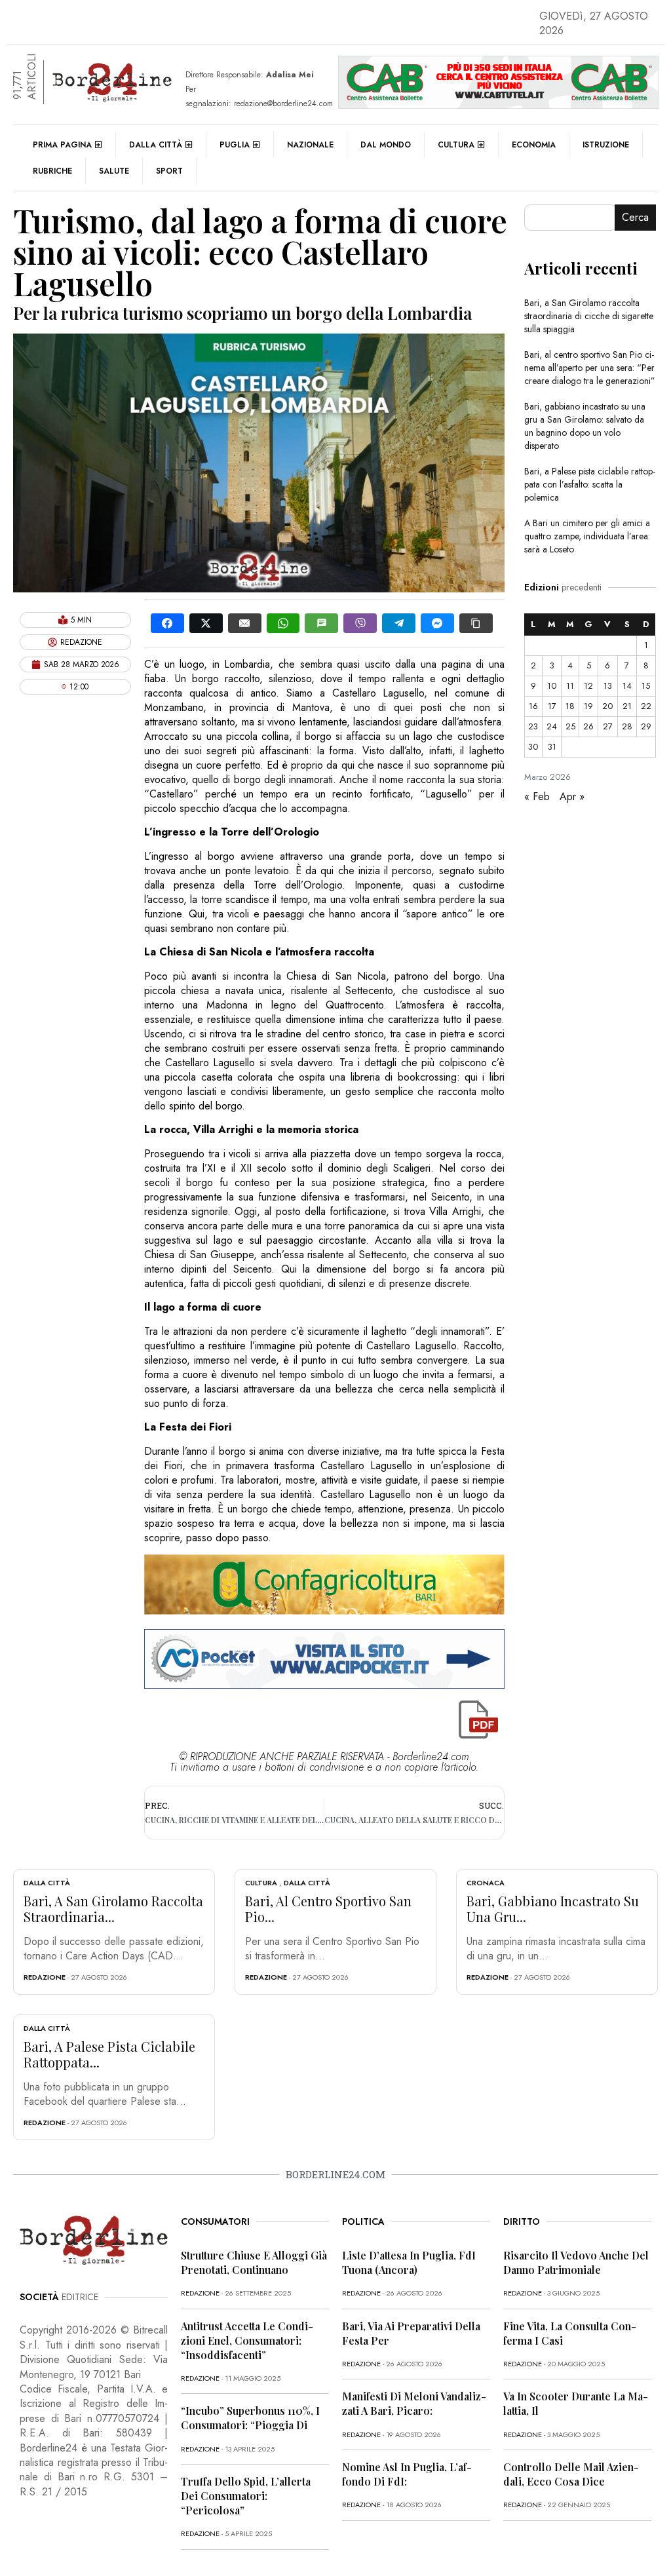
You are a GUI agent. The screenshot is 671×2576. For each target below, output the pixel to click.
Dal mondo (386, 145)
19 (588, 706)
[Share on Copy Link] (476, 623)
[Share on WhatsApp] (283, 623)
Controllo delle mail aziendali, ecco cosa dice (571, 2474)
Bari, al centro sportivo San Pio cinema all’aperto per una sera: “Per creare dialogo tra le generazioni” (590, 368)
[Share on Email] (245, 623)
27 (608, 726)
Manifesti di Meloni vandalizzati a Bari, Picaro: (414, 2403)
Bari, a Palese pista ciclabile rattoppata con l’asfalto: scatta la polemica (590, 484)
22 (646, 706)
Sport (169, 171)
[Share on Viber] (360, 623)
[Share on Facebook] (167, 623)
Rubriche (52, 171)
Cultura (456, 145)
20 (607, 706)
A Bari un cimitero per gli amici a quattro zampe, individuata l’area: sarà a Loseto (587, 536)
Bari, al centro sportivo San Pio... (328, 1909)
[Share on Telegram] (399, 623)
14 (627, 686)
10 (552, 686)
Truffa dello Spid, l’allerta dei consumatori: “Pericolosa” (246, 2496)
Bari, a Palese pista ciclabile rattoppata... (109, 2054)
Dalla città (156, 145)
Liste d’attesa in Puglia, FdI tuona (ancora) (409, 2262)
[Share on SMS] (321, 623)
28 (627, 726)
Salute (114, 171)
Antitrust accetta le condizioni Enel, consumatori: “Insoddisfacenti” (247, 2340)
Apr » (572, 797)
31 (552, 747)
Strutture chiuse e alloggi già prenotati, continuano (254, 2262)
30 (533, 747)
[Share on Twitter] (206, 623)
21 (627, 706)
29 (646, 726)
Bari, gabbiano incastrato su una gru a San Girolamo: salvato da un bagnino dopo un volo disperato (585, 426)
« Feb (537, 797)
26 (588, 726)
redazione (45, 1977)
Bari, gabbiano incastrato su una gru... (553, 1909)
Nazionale (310, 145)
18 (570, 706)
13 (608, 686)
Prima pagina (62, 145)
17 (552, 706)
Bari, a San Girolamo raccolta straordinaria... (113, 1909)
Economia (534, 145)
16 (533, 706)
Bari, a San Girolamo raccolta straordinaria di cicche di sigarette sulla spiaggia (589, 316)
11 (570, 686)
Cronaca (486, 1883)
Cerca (635, 217)
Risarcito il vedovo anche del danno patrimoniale (576, 2262)
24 (552, 726)
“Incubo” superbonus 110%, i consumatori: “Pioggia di (250, 2418)
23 (533, 726)
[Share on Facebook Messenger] (437, 623)
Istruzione (606, 145)
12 (588, 686)
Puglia (235, 145)
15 (646, 686)
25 (570, 726)
